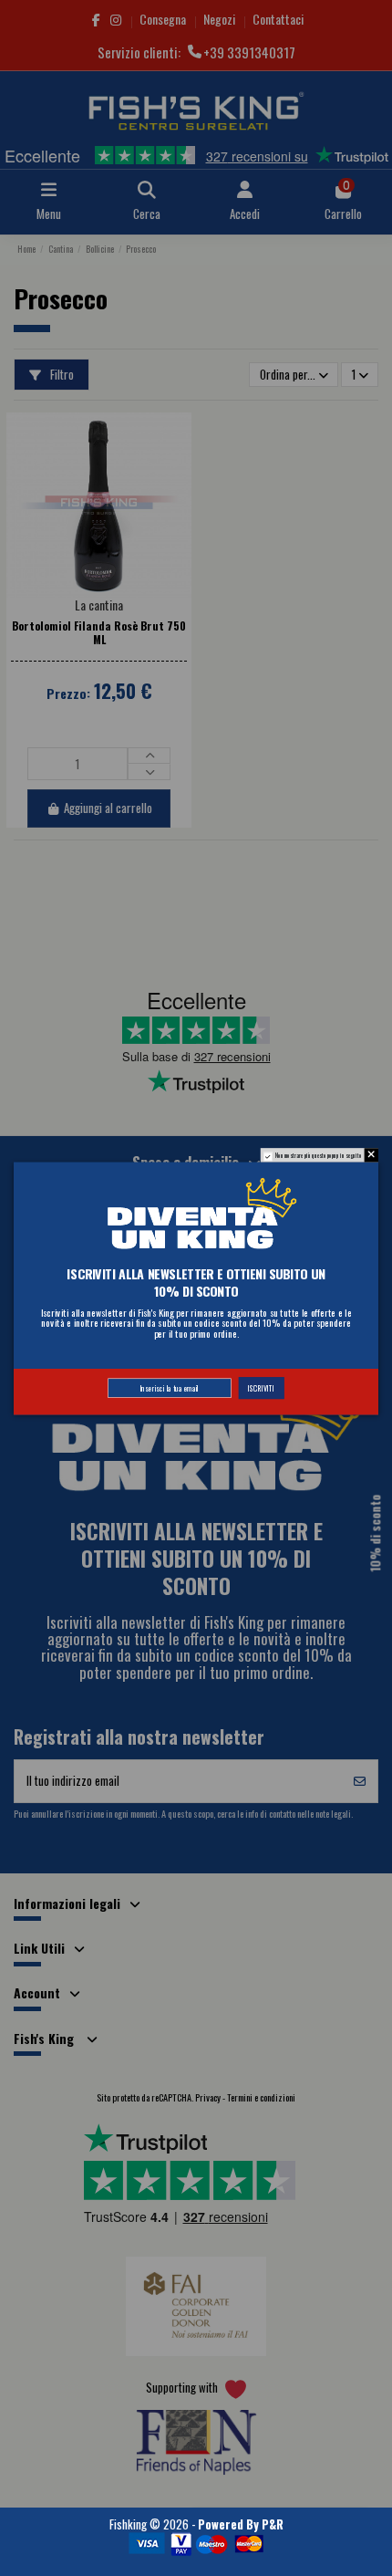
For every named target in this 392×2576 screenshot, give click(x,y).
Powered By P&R (241, 2524)
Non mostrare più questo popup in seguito (319, 1155)
